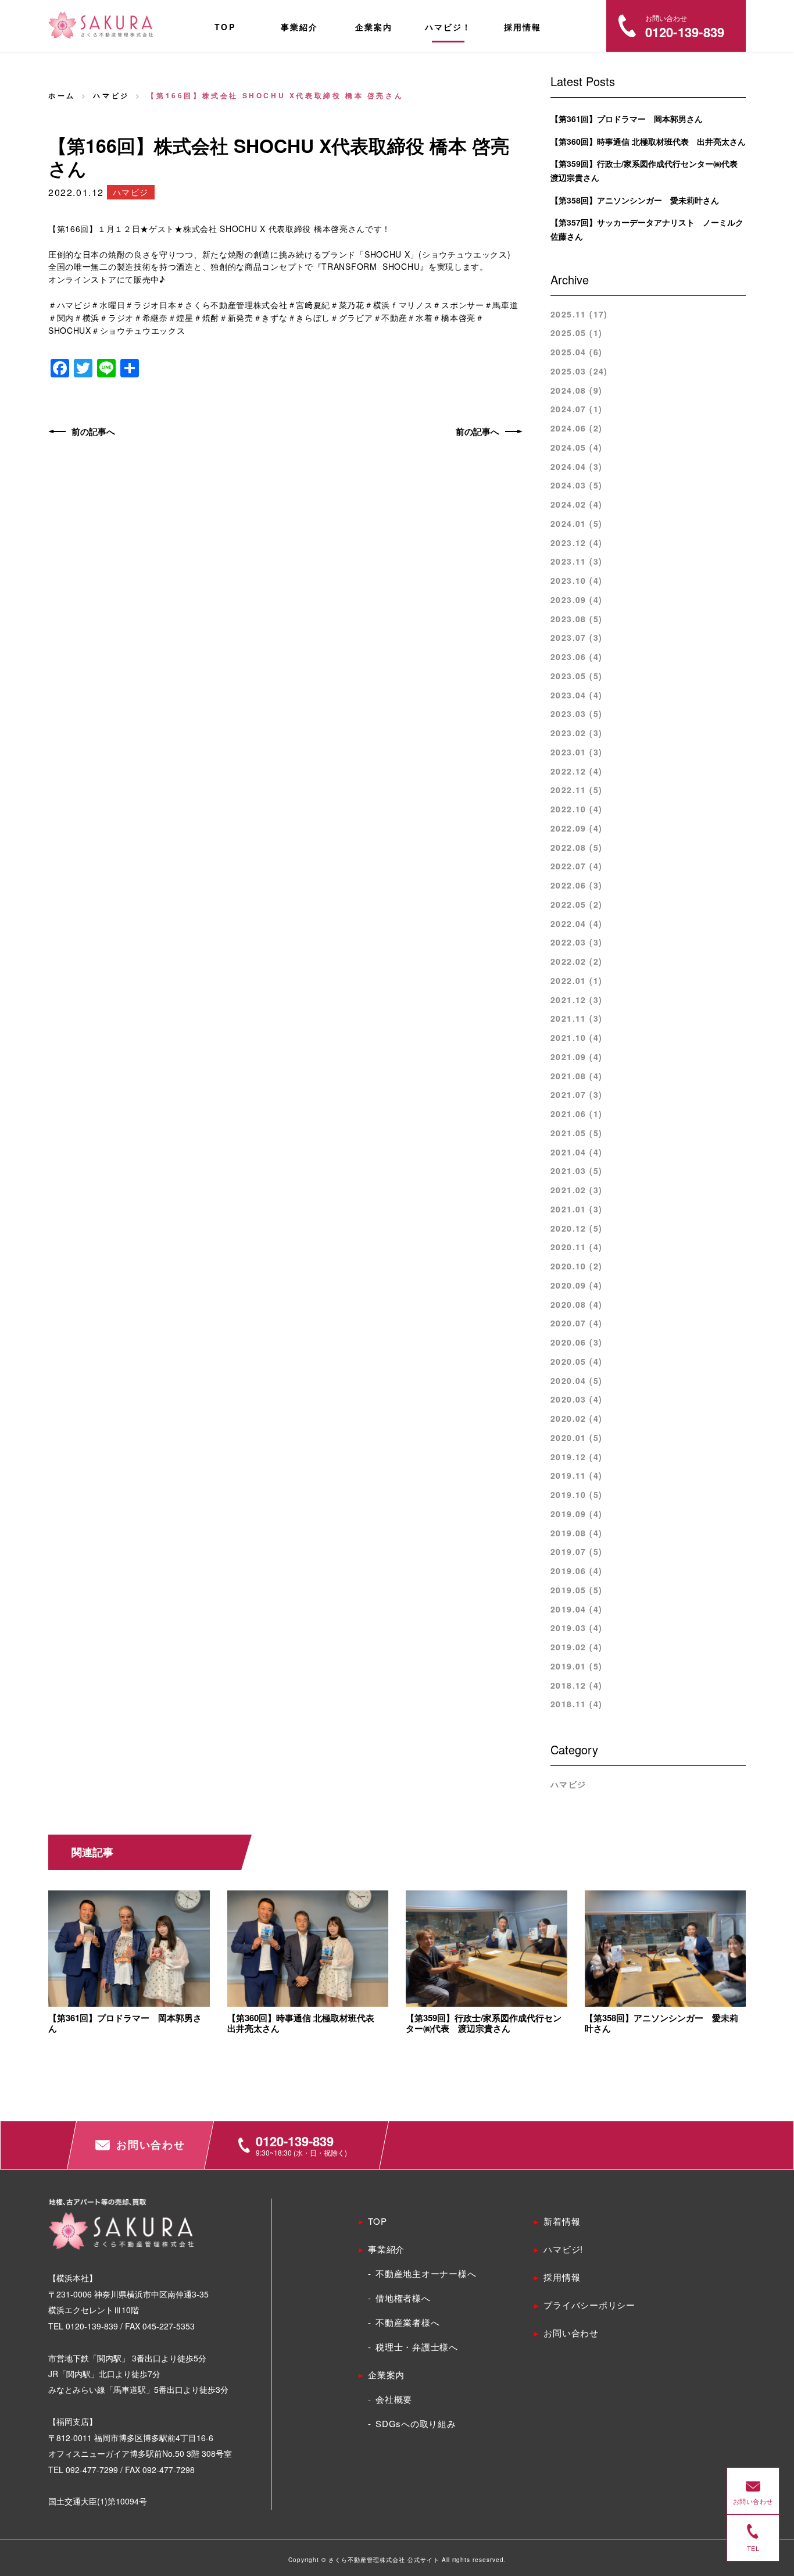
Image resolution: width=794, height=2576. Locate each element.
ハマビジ (111, 95)
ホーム (62, 95)
